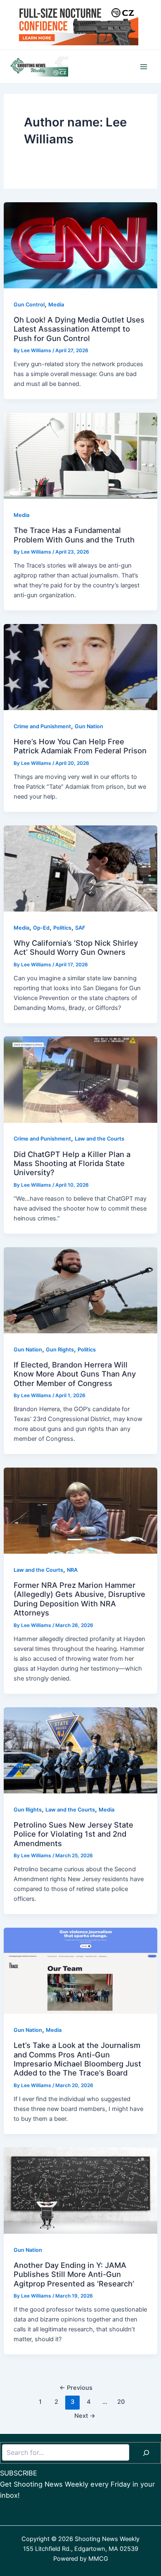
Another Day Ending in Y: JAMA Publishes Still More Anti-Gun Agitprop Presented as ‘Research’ (74, 2274)
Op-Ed (41, 928)
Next (85, 2416)
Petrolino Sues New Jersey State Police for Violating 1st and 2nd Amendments (73, 1834)
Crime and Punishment (42, 726)
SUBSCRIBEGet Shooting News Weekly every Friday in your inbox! (77, 2484)
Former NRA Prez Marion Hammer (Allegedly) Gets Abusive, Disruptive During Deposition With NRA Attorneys (79, 1599)
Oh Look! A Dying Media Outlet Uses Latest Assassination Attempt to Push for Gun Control (79, 329)
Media (56, 305)
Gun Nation (89, 726)
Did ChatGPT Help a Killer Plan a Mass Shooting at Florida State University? (72, 1163)
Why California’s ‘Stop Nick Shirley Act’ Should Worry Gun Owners (76, 947)
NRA (72, 1570)
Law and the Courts (99, 1139)
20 (121, 2402)
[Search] (146, 2453)
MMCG (98, 2559)
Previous (76, 2388)
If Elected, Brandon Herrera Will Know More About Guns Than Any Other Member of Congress (75, 1374)
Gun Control (29, 305)
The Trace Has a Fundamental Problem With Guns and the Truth (74, 535)
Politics (62, 928)
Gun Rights (60, 1350)
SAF (80, 928)
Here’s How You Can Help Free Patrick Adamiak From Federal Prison (80, 746)
